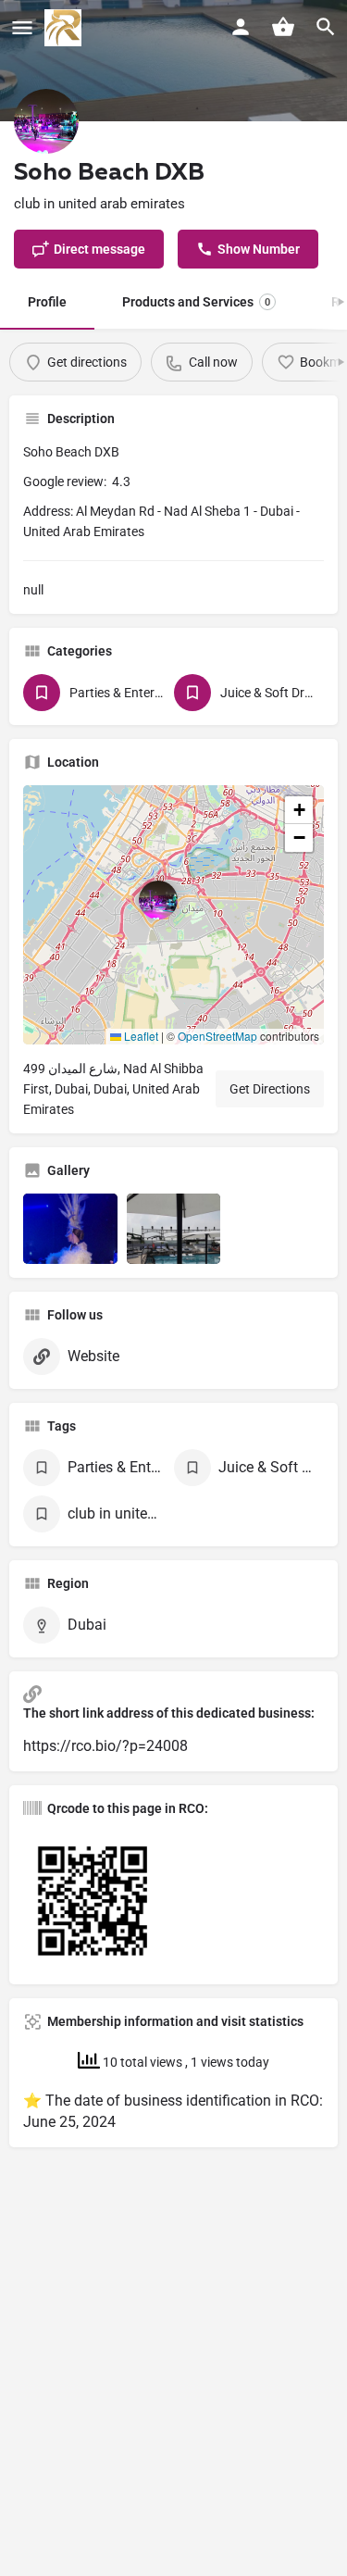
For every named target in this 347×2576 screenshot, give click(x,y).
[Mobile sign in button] (241, 27)
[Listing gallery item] (70, 1229)
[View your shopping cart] (283, 27)
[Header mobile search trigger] (326, 27)
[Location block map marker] (158, 900)
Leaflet (140, 1036)
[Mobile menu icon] (22, 28)
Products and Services (196, 302)
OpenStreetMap (217, 1036)
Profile (47, 302)
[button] (173, 915)
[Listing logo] (46, 121)
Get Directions (270, 1089)
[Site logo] (65, 28)
